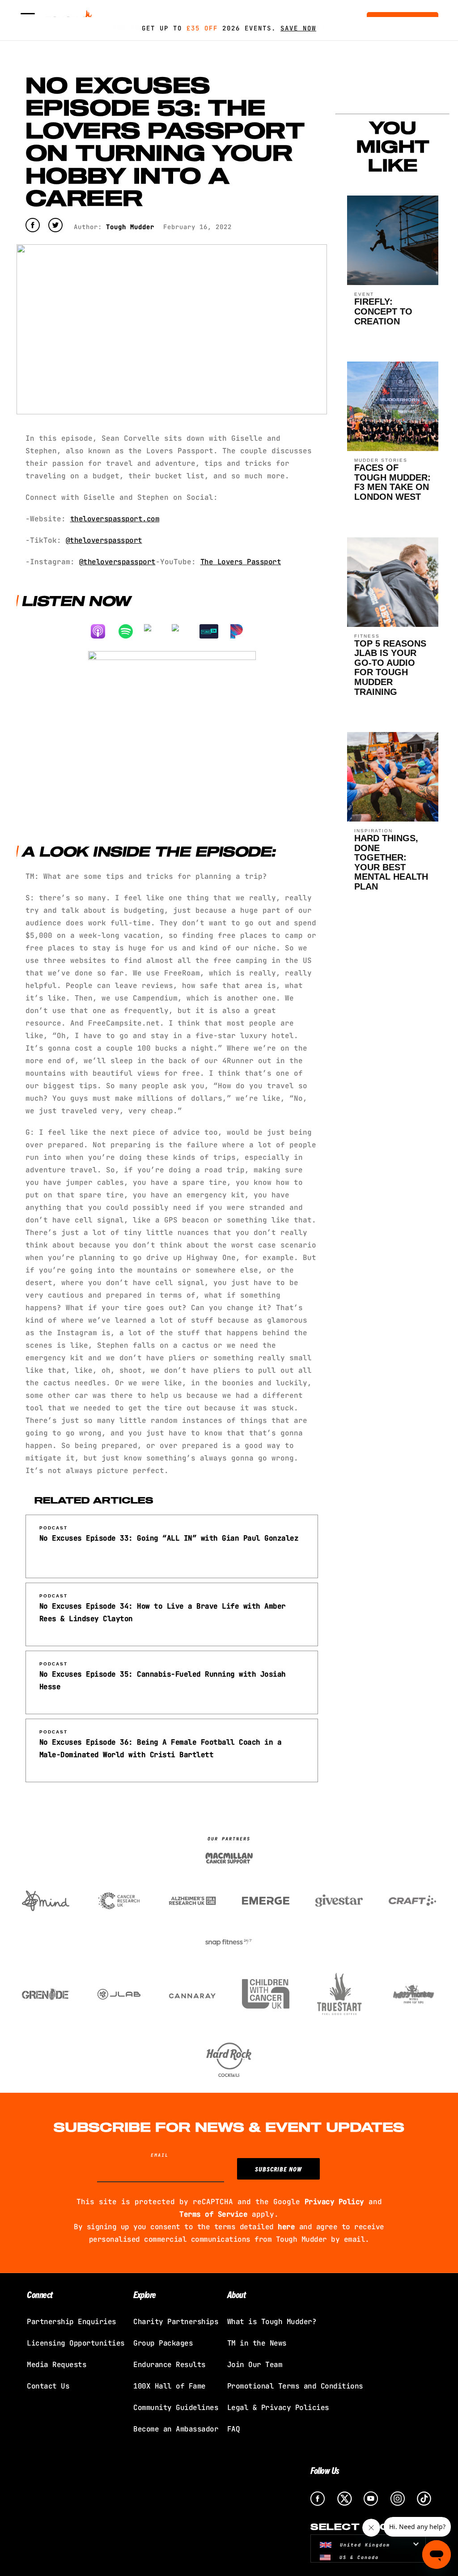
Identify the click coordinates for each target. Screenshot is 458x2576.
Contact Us (48, 2386)
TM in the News (257, 2343)
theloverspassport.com (115, 519)
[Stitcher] (158, 631)
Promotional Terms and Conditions (295, 2386)
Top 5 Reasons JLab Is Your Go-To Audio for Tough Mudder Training (390, 668)
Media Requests (57, 2365)
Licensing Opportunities (76, 2343)
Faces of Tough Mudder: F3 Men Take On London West (392, 482)
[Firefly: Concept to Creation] (393, 283)
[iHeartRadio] (186, 631)
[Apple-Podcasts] (102, 631)
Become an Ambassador (176, 2429)
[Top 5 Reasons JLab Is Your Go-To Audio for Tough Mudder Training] (393, 624)
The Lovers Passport (241, 562)
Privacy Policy (334, 2202)
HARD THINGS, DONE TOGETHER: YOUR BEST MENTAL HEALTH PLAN (391, 862)
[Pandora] (241, 631)
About (237, 2294)
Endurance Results (170, 2365)
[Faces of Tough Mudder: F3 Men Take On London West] (393, 449)
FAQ (234, 2429)
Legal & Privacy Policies (278, 2408)
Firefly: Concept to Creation (383, 311)
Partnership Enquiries (72, 2322)
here (286, 2227)
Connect (40, 2294)
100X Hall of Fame (170, 2386)
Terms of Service (213, 2214)
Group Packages (163, 2343)
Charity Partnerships (176, 2322)
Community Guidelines (176, 2408)
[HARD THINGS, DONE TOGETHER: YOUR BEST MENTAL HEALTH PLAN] (393, 819)
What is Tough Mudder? (272, 2322)
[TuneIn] (213, 631)
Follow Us (325, 2470)
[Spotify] (130, 631)
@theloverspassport (104, 540)
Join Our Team (255, 2365)
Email (160, 2155)
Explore (145, 2294)
